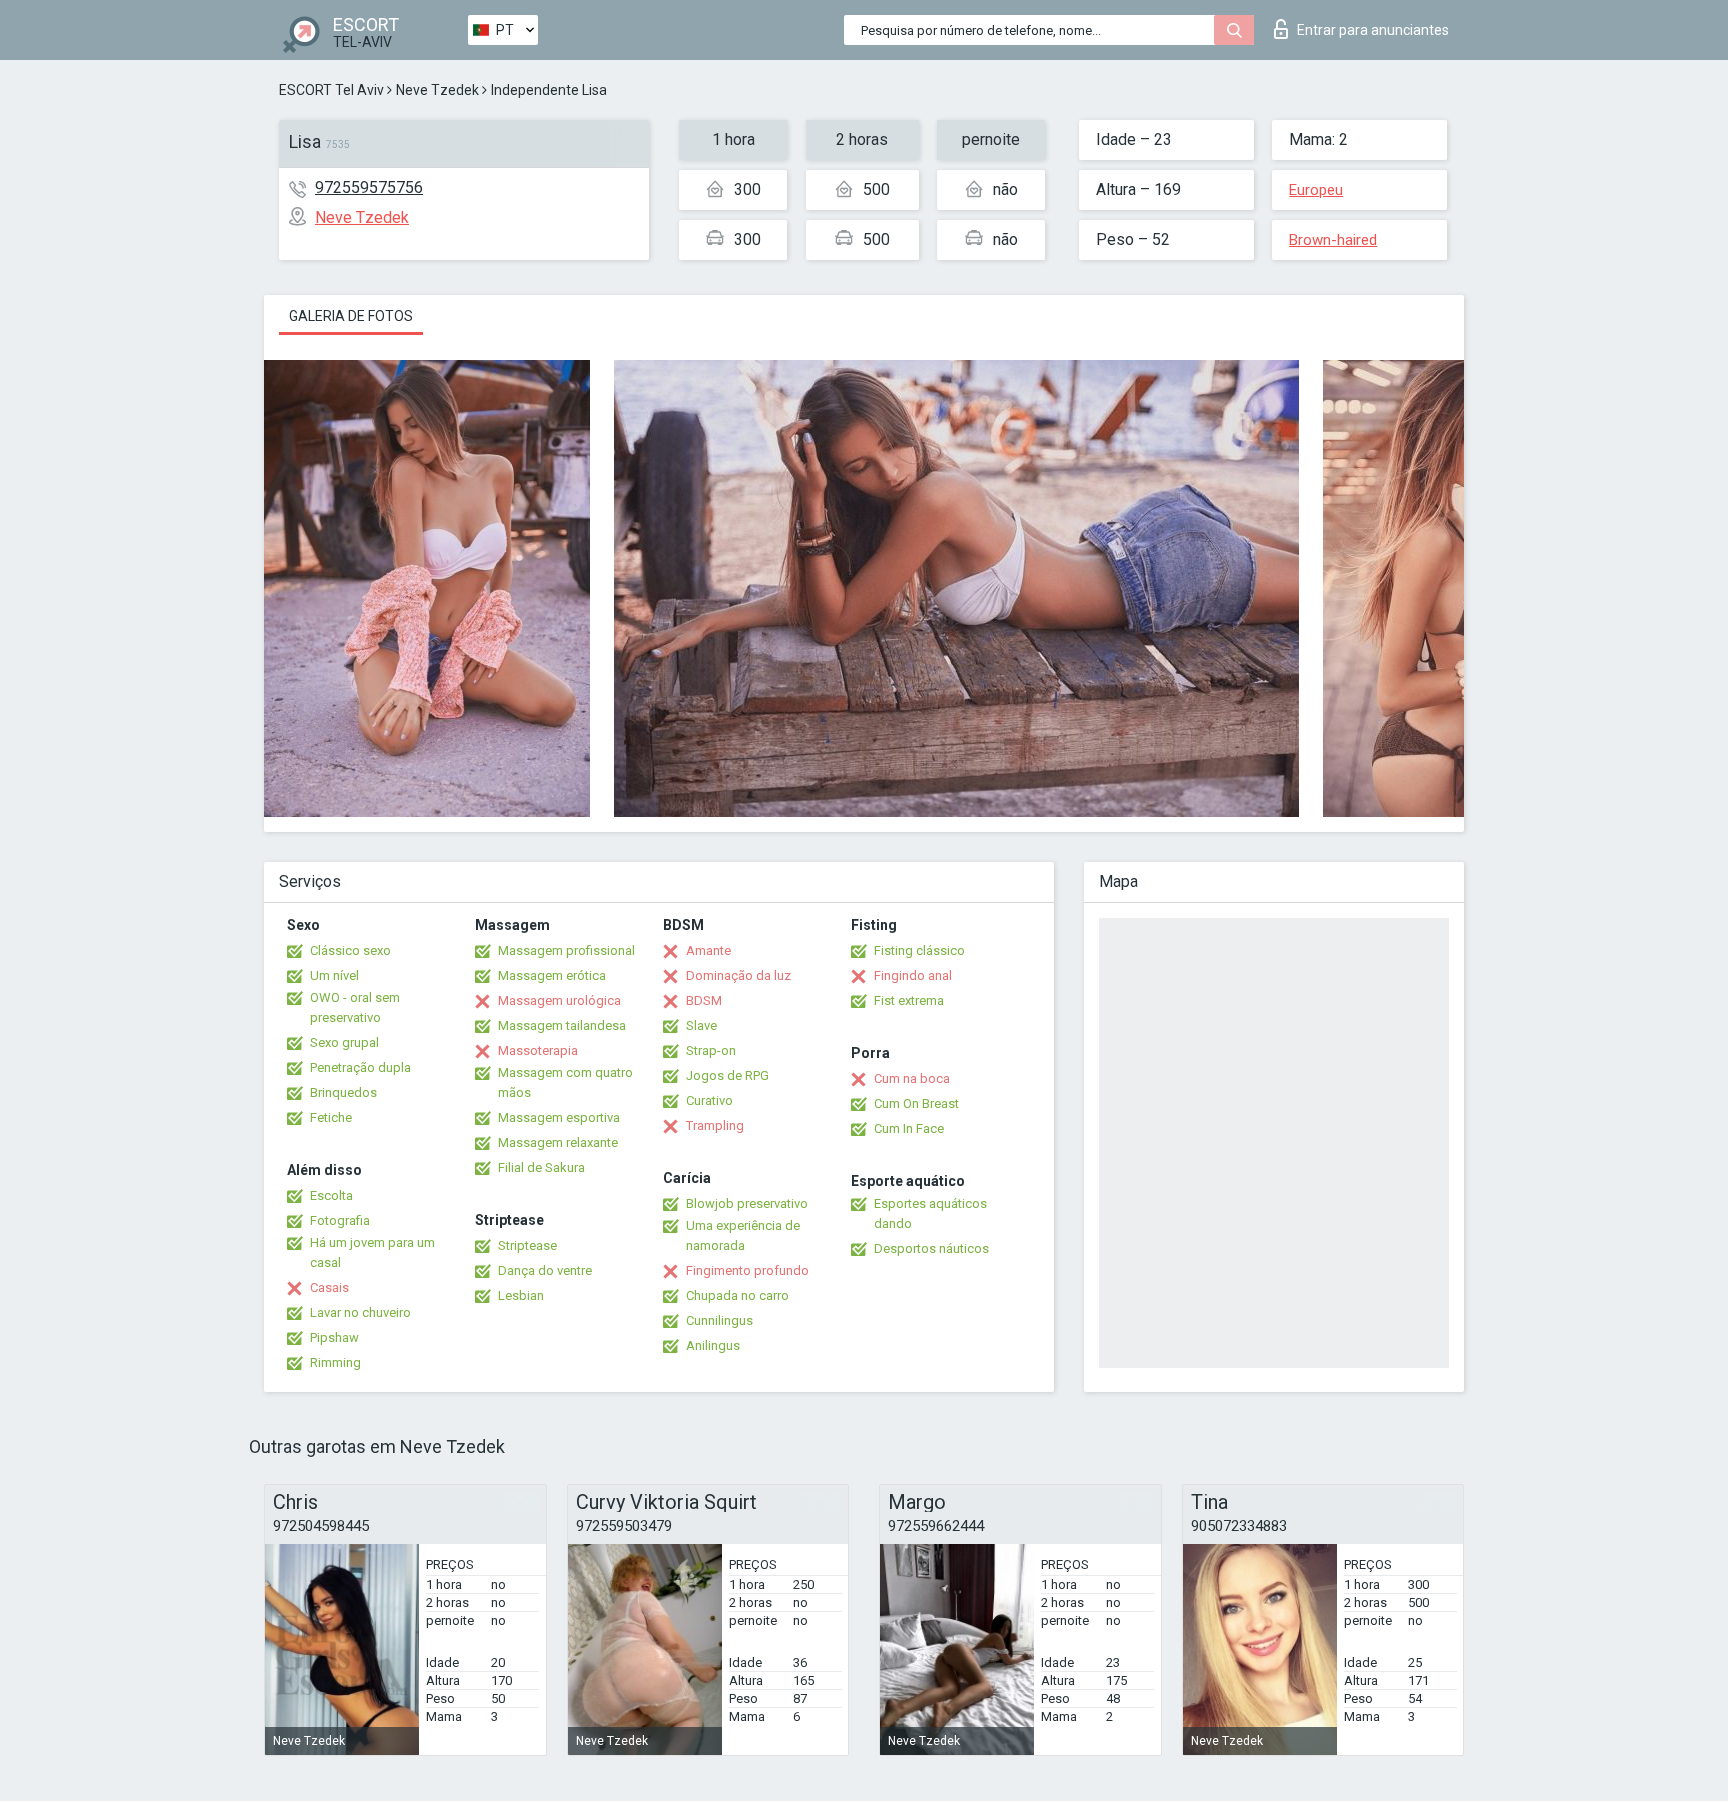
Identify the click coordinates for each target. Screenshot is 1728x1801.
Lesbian (521, 1295)
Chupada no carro (737, 1295)
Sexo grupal (344, 1042)
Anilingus (713, 1345)
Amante (708, 950)
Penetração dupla (360, 1067)
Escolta (331, 1195)
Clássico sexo (350, 950)
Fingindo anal (913, 975)
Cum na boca (912, 1078)
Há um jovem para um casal (372, 1252)
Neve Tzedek (437, 90)
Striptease (527, 1245)
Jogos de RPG (727, 1075)
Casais (329, 1287)
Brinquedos (343, 1092)
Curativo (709, 1100)
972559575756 (369, 187)
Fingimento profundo (747, 1270)
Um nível (334, 975)
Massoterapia (538, 1050)
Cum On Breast (916, 1103)
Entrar (1373, 30)
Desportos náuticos (931, 1248)
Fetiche (331, 1117)
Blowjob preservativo (747, 1203)
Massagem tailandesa (562, 1025)
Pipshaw (334, 1337)
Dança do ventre (545, 1270)
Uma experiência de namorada (743, 1235)
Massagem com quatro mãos (565, 1082)
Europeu (1316, 190)
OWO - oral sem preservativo (355, 1007)
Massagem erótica (552, 975)
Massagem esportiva (559, 1117)
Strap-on (711, 1050)
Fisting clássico (919, 950)
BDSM (704, 1000)
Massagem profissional (566, 950)
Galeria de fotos (351, 316)
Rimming (335, 1362)
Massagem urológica (559, 1000)
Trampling (715, 1125)
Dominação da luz (738, 975)
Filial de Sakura (541, 1167)
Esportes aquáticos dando (930, 1213)
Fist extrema (909, 1000)
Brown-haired (1333, 240)
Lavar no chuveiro (360, 1312)
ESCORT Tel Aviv (331, 90)
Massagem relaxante (558, 1142)
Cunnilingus (719, 1320)
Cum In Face (909, 1128)
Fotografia (340, 1220)
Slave (701, 1025)
